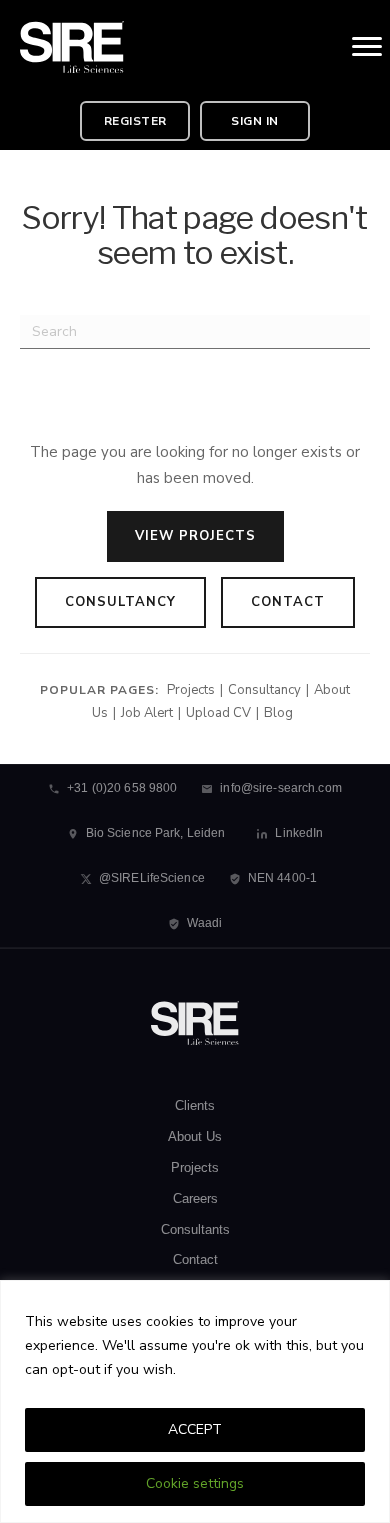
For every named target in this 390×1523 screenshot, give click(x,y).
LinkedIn (299, 833)
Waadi (205, 923)
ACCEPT (195, 1429)
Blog (278, 713)
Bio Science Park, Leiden (156, 833)
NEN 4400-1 (282, 878)
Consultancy (120, 602)
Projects (191, 690)
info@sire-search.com (280, 788)
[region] (195, 1401)
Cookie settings (195, 1483)
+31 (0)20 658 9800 (122, 788)
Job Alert (147, 713)
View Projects (195, 536)
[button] (135, 121)
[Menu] (367, 47)
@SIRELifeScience (152, 878)
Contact (288, 602)
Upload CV (218, 713)
